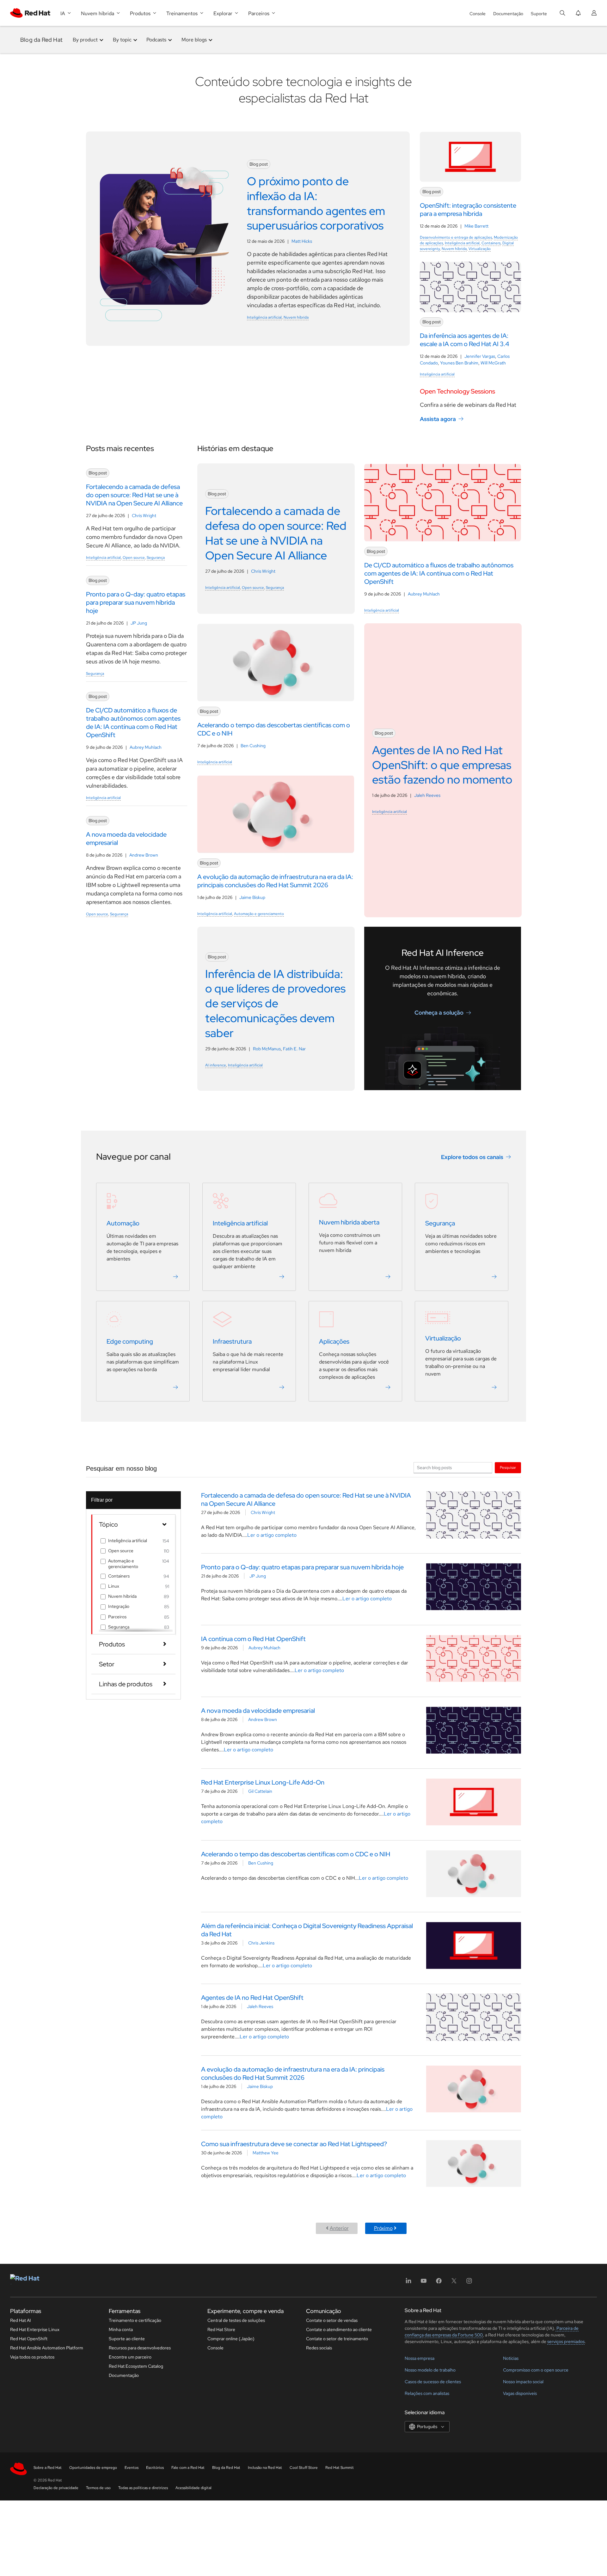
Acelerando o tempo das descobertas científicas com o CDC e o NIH (296, 1854)
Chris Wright (144, 516)
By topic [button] (122, 40)
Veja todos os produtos (32, 2357)
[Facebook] (439, 2283)
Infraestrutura (232, 1341)
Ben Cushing (253, 746)
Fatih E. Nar (294, 1049)
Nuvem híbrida (296, 317)
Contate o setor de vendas (332, 2320)
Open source (134, 558)
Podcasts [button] (156, 40)
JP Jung (139, 623)
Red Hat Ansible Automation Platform (47, 2348)
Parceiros (117, 1617)
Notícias (511, 2358)
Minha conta (121, 2329)
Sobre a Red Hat (48, 2468)
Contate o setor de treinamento (337, 2339)
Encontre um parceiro (130, 2357)
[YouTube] (424, 2283)
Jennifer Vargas (480, 356)
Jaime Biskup (252, 897)
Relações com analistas (427, 2393)
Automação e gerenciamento (259, 914)
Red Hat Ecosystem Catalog (136, 2366)
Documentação (508, 14)
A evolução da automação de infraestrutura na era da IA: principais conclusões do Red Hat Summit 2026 (293, 2073)
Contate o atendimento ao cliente (339, 2329)
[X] (454, 2283)
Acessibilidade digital (193, 2488)
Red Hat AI (21, 2320)
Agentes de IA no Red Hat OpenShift (252, 1998)
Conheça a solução (439, 1013)
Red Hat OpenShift (29, 2339)
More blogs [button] (194, 40)
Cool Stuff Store (304, 2468)
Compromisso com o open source (536, 2370)
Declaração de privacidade (56, 2488)
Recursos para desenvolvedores (140, 2348)
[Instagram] (469, 2283)
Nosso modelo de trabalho (430, 2370)
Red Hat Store (221, 2329)
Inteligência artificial (264, 317)
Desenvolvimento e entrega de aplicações (456, 237)
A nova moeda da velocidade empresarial (258, 1711)
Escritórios (155, 2468)
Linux (114, 1586)
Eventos (132, 2468)
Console (478, 14)
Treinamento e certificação (135, 2320)
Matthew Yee (266, 2153)
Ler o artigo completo (272, 1535)
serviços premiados (566, 2341)
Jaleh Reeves (427, 795)
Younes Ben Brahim (459, 363)
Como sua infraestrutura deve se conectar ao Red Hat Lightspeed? (294, 2144)
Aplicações (334, 1341)
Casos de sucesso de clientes (433, 2382)
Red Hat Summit (340, 2468)
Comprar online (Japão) (231, 2339)
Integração (119, 1606)
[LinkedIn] (408, 2283)
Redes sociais (319, 2348)
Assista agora (438, 419)
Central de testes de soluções (236, 2320)
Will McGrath (493, 363)
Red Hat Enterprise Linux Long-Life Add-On (263, 1782)
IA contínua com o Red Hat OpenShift (253, 1639)
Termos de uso (98, 2488)
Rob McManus (267, 1049)
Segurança (156, 558)
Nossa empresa (420, 2358)
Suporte (539, 14)
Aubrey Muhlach (146, 747)
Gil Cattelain (260, 1791)
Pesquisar (508, 1467)
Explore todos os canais (472, 1157)
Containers (491, 243)
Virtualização (480, 249)
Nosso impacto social (523, 2382)
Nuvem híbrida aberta (349, 1222)
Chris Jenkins (261, 1943)
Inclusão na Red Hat (265, 2468)
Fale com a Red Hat (188, 2468)
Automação (123, 1223)
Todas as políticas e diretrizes (143, 2488)
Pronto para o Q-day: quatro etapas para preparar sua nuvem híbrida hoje (302, 1567)
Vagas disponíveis (520, 2393)
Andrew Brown (144, 855)
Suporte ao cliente (127, 2339)
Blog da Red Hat (41, 40)
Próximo (383, 2228)
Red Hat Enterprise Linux (35, 2329)
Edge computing (130, 1341)
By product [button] (85, 40)
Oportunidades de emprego (93, 2468)
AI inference (216, 1065)
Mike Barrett (476, 226)
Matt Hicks (302, 241)
